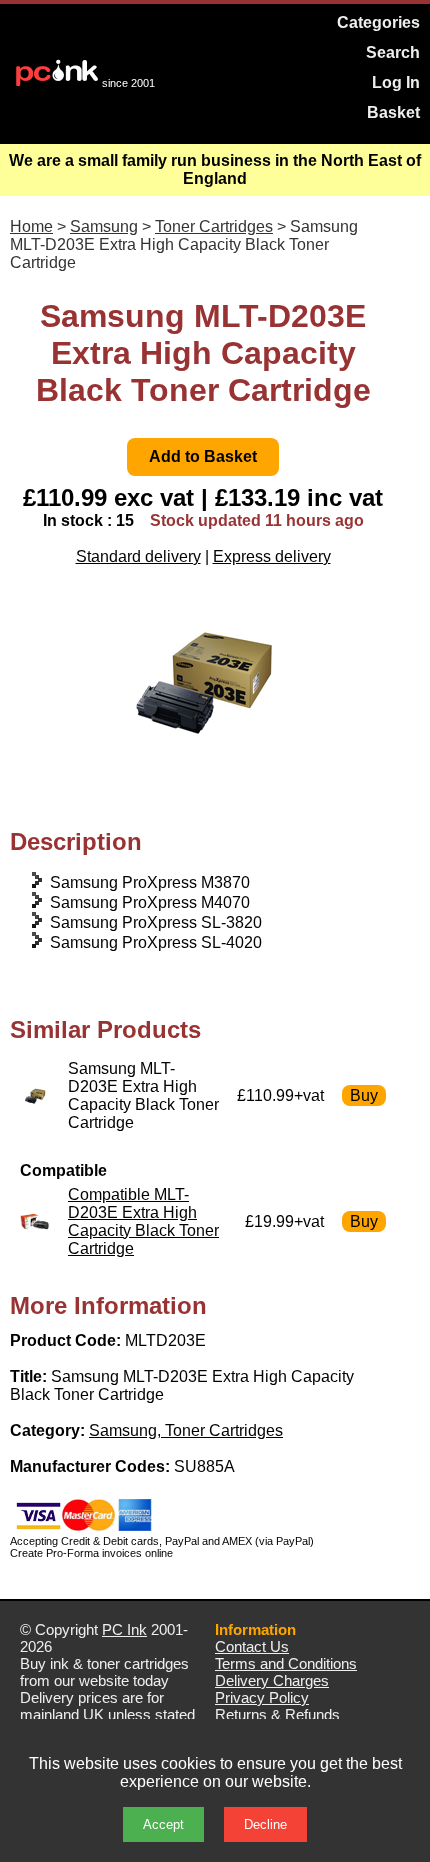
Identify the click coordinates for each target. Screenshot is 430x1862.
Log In (396, 82)
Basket (393, 112)
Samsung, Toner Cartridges (186, 1430)
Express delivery (272, 556)
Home (31, 226)
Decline (265, 1824)
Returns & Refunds (277, 1714)
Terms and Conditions (286, 1663)
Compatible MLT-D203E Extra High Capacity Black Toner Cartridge (143, 1221)
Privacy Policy (262, 1697)
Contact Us (252, 1646)
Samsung (104, 226)
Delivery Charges (272, 1680)
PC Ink (124, 1629)
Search (393, 52)
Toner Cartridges (214, 226)
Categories (378, 22)
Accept (163, 1824)
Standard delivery (138, 556)
